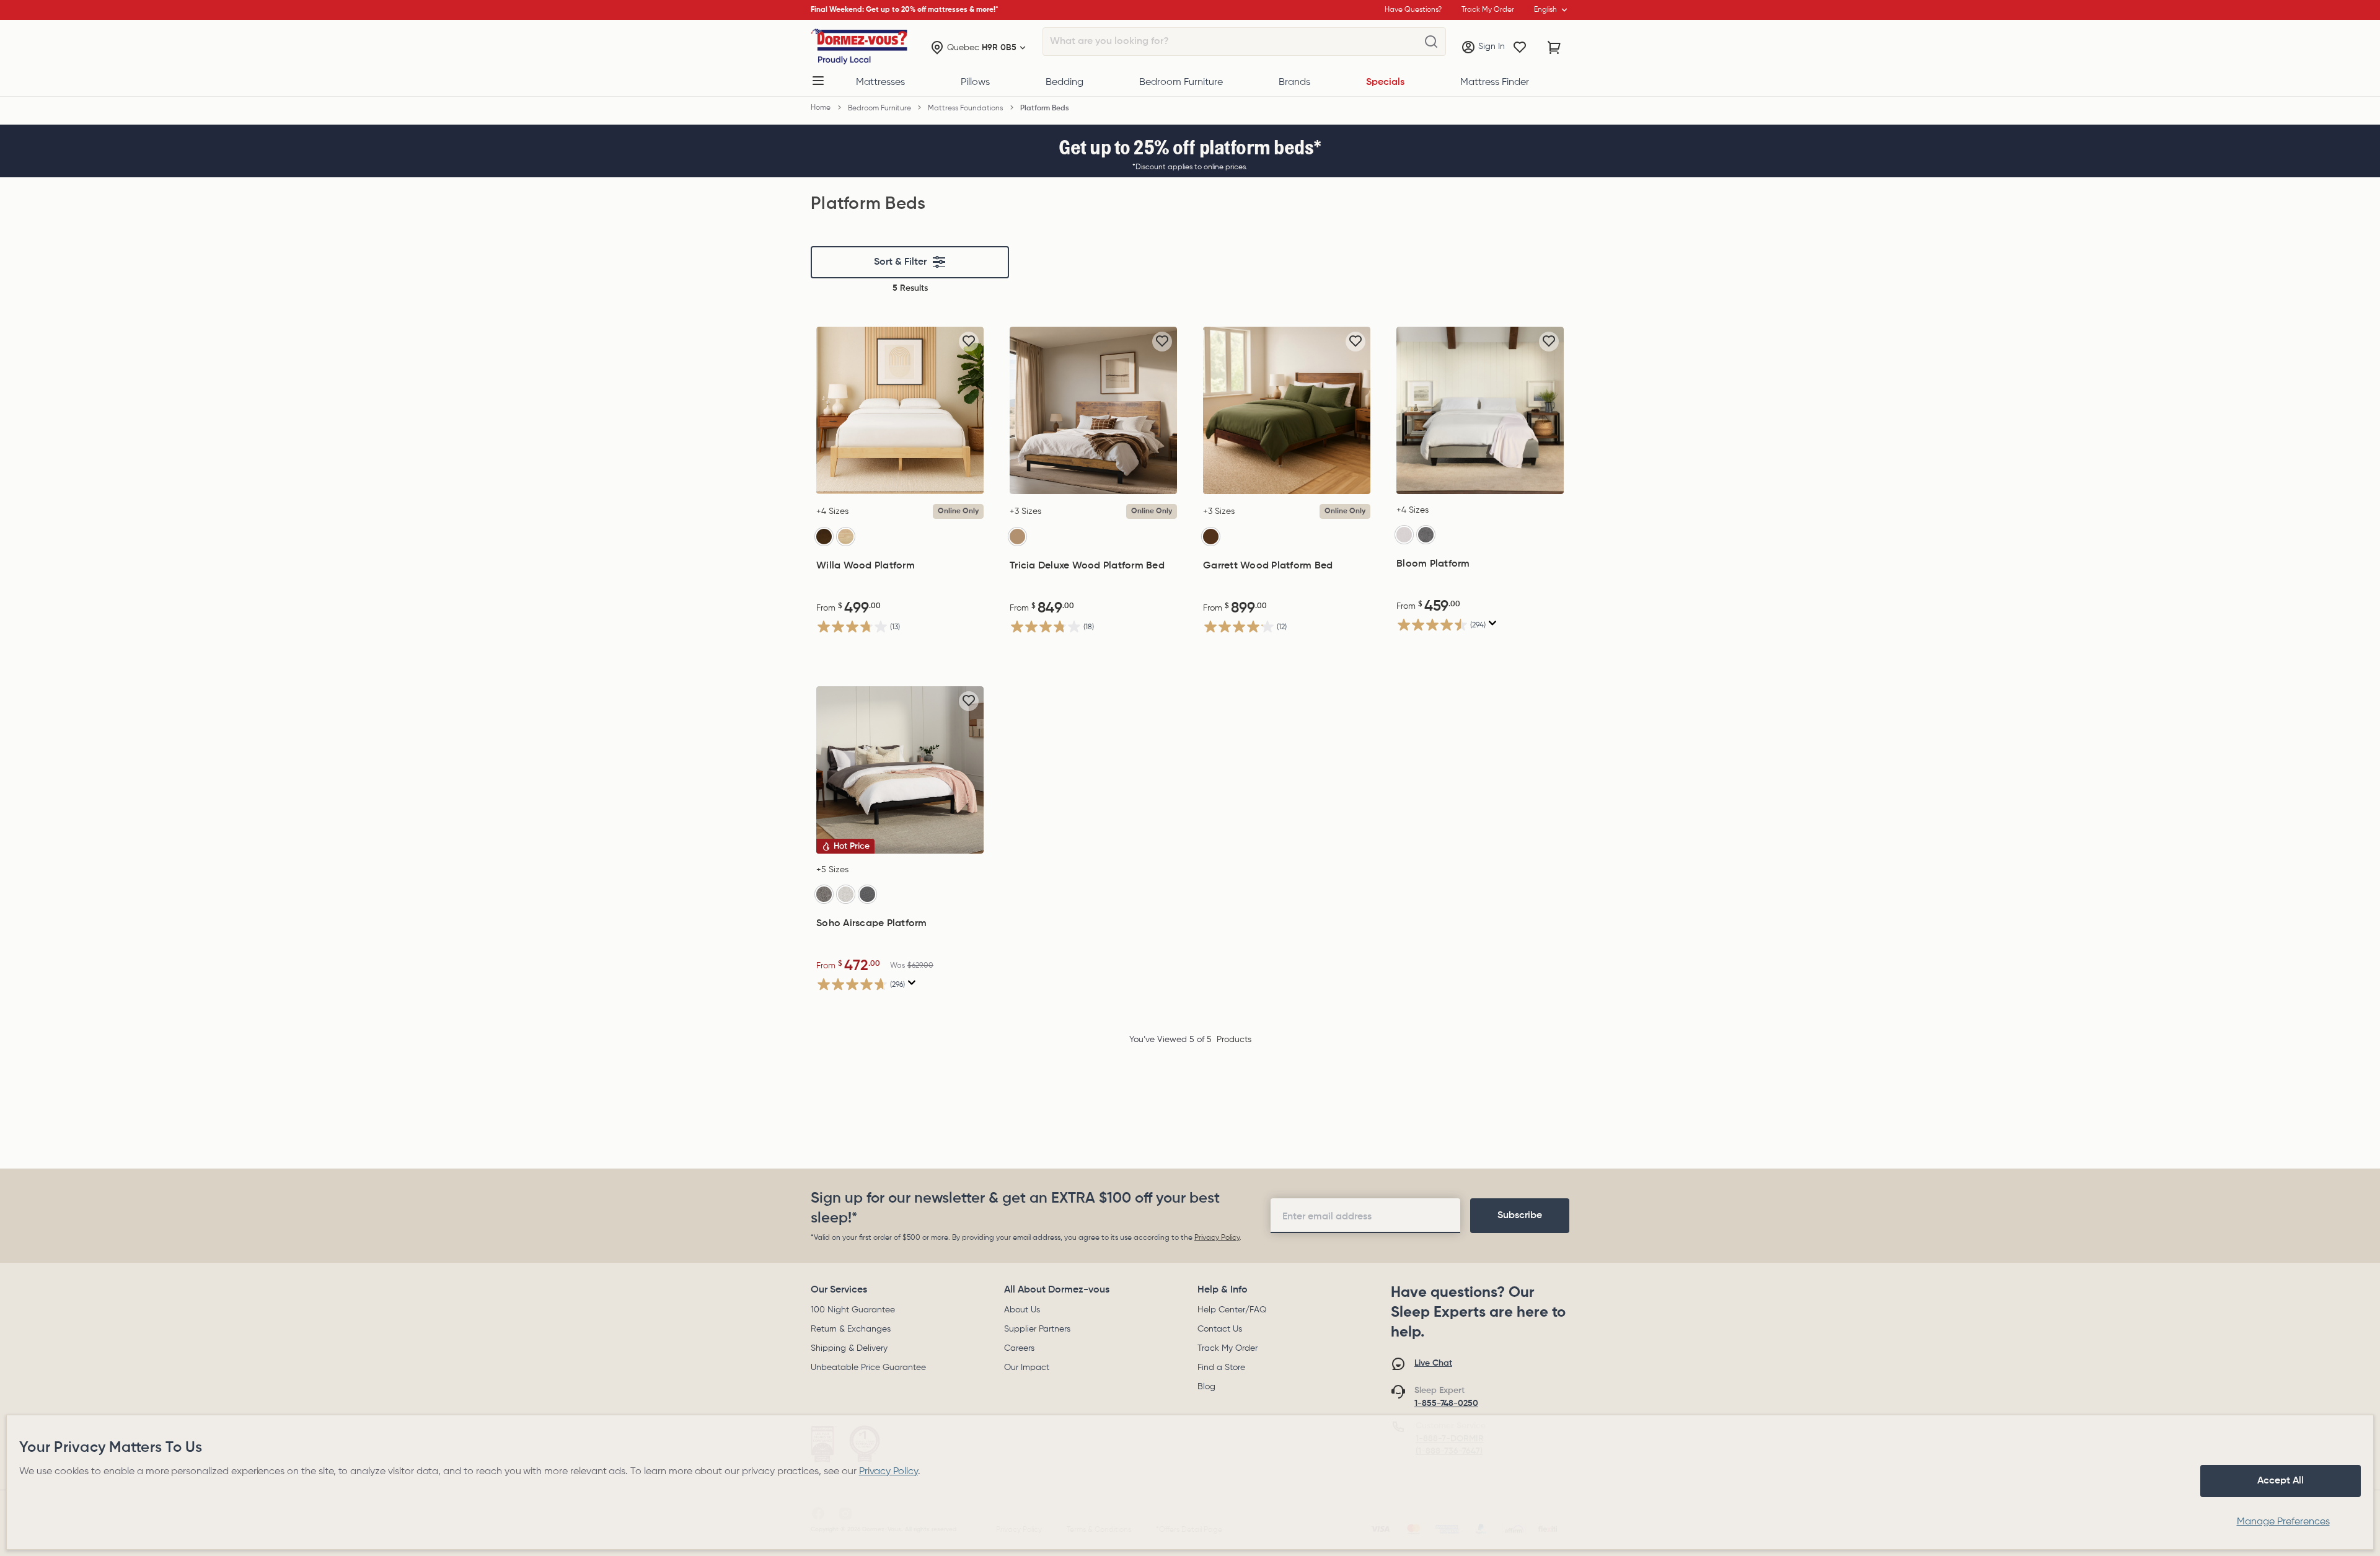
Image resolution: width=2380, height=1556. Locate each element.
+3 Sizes (1025, 511)
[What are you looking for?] (1431, 42)
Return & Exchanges (851, 1329)
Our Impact (1027, 1368)
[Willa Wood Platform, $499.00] (900, 410)
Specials (1385, 82)
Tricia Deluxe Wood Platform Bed (1087, 566)
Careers (1019, 1348)
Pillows (975, 82)
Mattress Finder (1495, 82)
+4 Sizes (832, 511)
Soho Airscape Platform (872, 924)
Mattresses (880, 82)
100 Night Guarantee (853, 1310)
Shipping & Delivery (849, 1348)
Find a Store (1221, 1368)
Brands (1294, 82)
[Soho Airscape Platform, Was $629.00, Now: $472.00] (900, 770)
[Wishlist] (1520, 48)
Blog (1206, 1387)
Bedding (1064, 82)
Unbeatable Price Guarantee (868, 1368)
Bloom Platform (1433, 564)
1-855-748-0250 (1446, 1403)
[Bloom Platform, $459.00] (1480, 410)
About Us (1022, 1310)
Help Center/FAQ (1232, 1310)
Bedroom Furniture (1181, 82)
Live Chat (1433, 1363)
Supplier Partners (1037, 1329)
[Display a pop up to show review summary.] (1493, 623)
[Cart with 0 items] (1554, 48)
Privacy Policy (1217, 1238)
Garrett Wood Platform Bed (1268, 566)
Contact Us (1220, 1329)
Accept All (2281, 1481)
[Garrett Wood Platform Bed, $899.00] (1287, 410)
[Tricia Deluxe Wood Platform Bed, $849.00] (1093, 410)
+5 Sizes (832, 870)
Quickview (900, 481)
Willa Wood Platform (866, 566)
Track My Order (1227, 1348)
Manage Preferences (2283, 1522)
